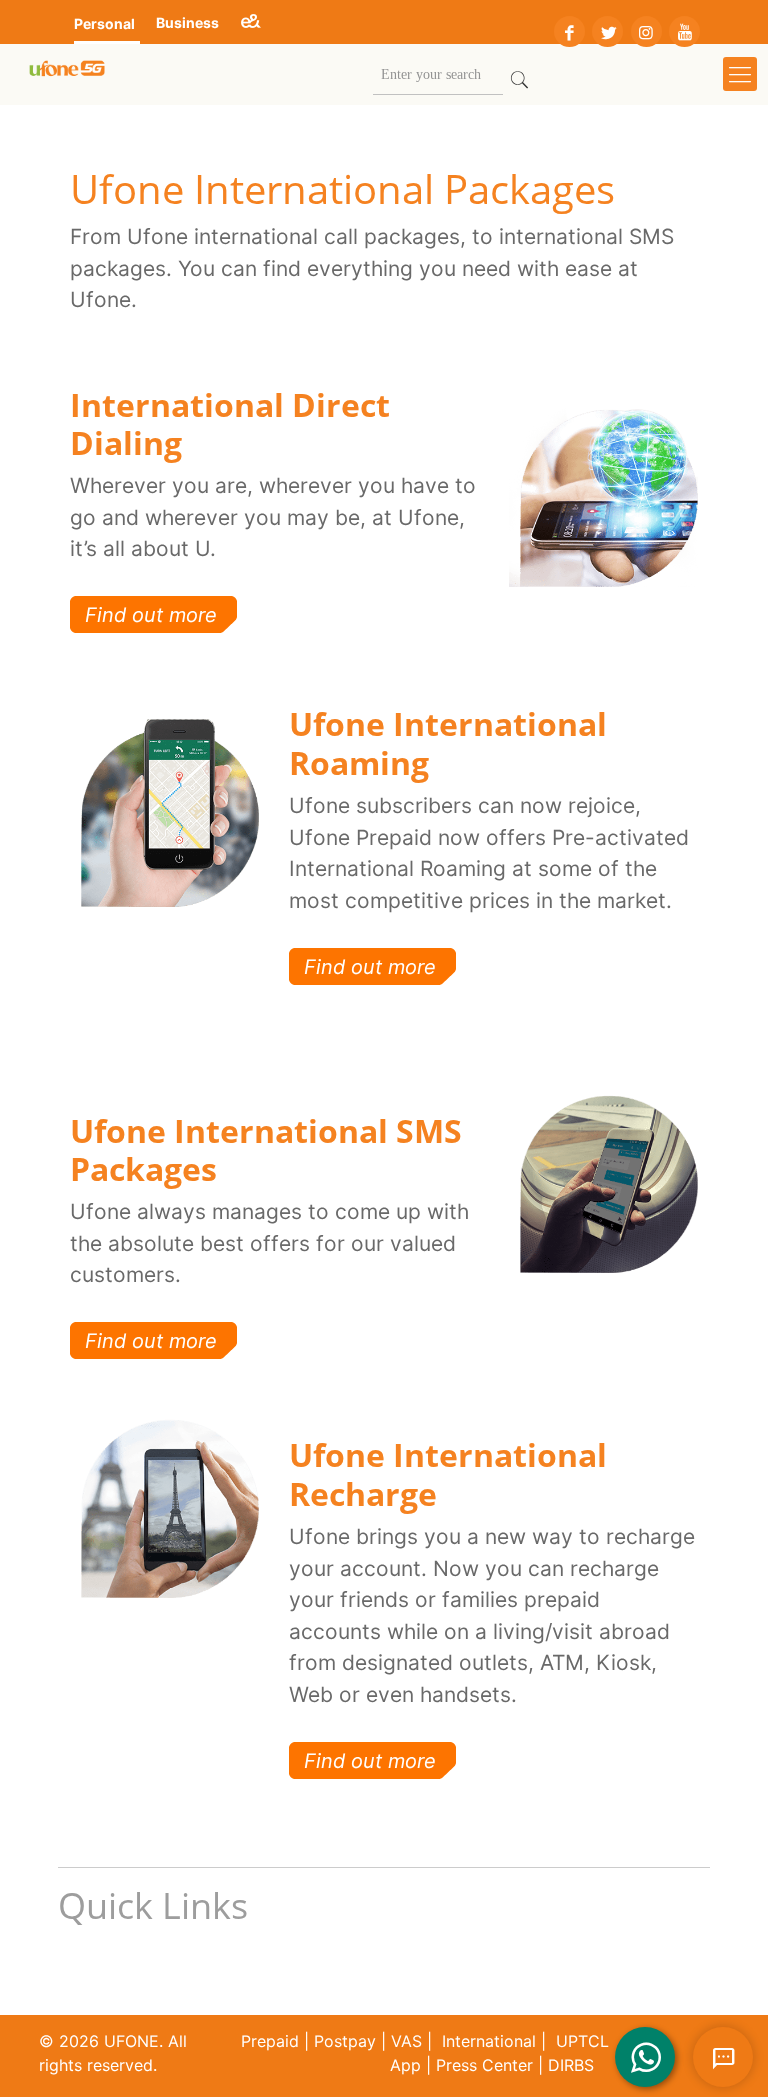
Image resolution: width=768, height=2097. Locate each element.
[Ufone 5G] (67, 74)
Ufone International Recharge (448, 1473)
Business (187, 22)
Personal (104, 23)
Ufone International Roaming (448, 742)
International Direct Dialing (230, 423)
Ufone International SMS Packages (266, 1149)
